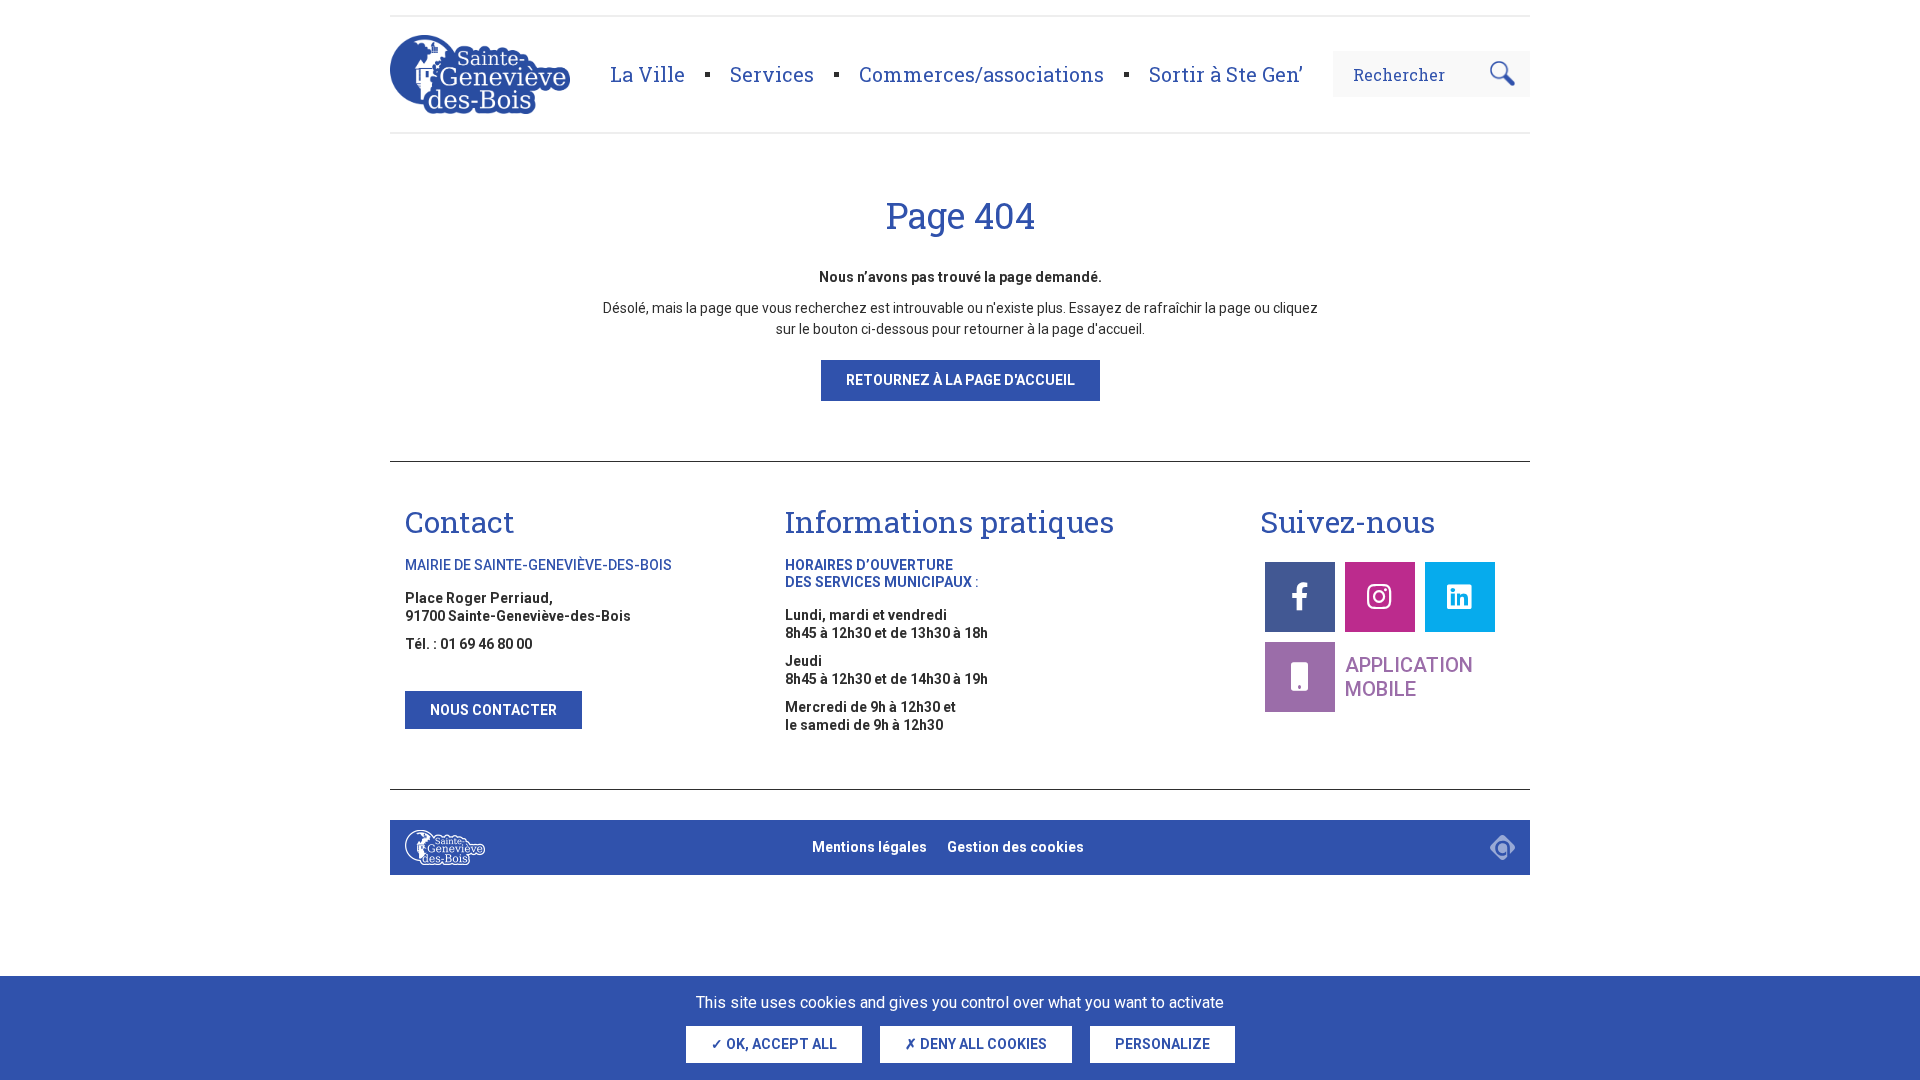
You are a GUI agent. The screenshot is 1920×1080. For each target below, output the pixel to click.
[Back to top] (1870, 970)
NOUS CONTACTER (493, 710)
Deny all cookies (982, 1044)
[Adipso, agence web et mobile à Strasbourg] (1502, 847)
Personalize (1162, 1044)
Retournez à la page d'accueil (960, 380)
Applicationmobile (1409, 677)
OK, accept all (780, 1044)
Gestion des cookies (1015, 847)
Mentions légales (869, 847)
